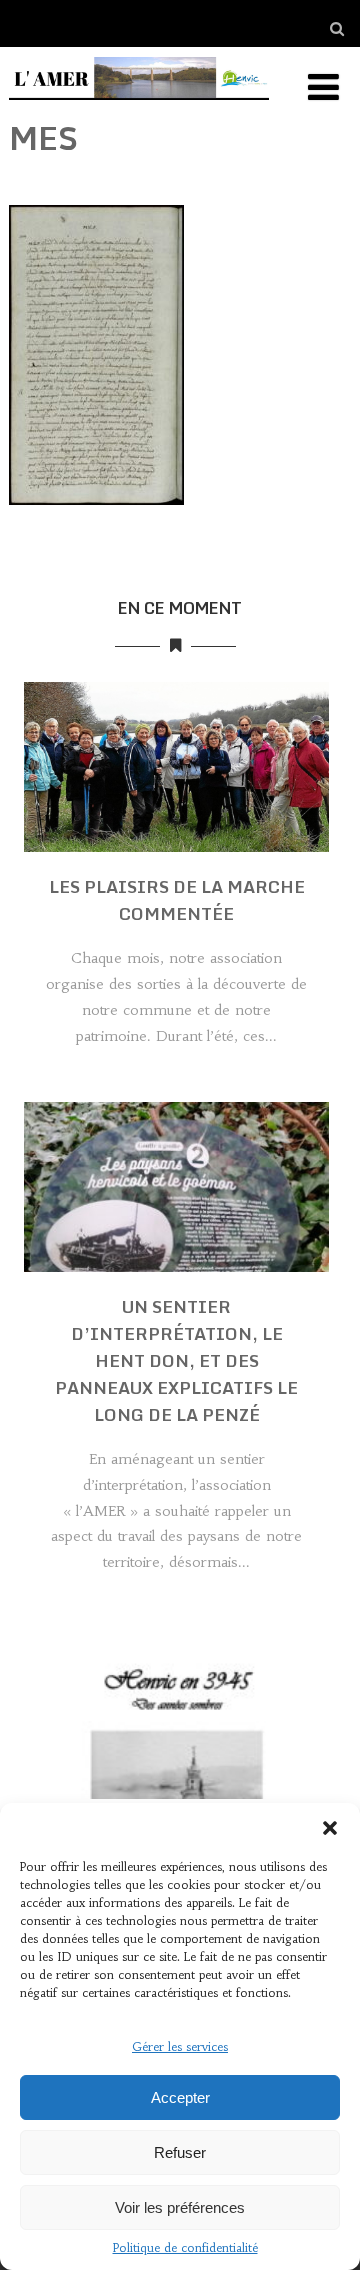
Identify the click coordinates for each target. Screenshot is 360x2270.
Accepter (180, 2097)
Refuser (180, 2152)
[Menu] (323, 87)
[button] (330, 1828)
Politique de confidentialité (185, 2247)
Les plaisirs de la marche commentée (177, 900)
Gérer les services (180, 2046)
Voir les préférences (180, 2207)
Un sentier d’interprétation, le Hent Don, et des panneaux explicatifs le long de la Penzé (176, 1360)
